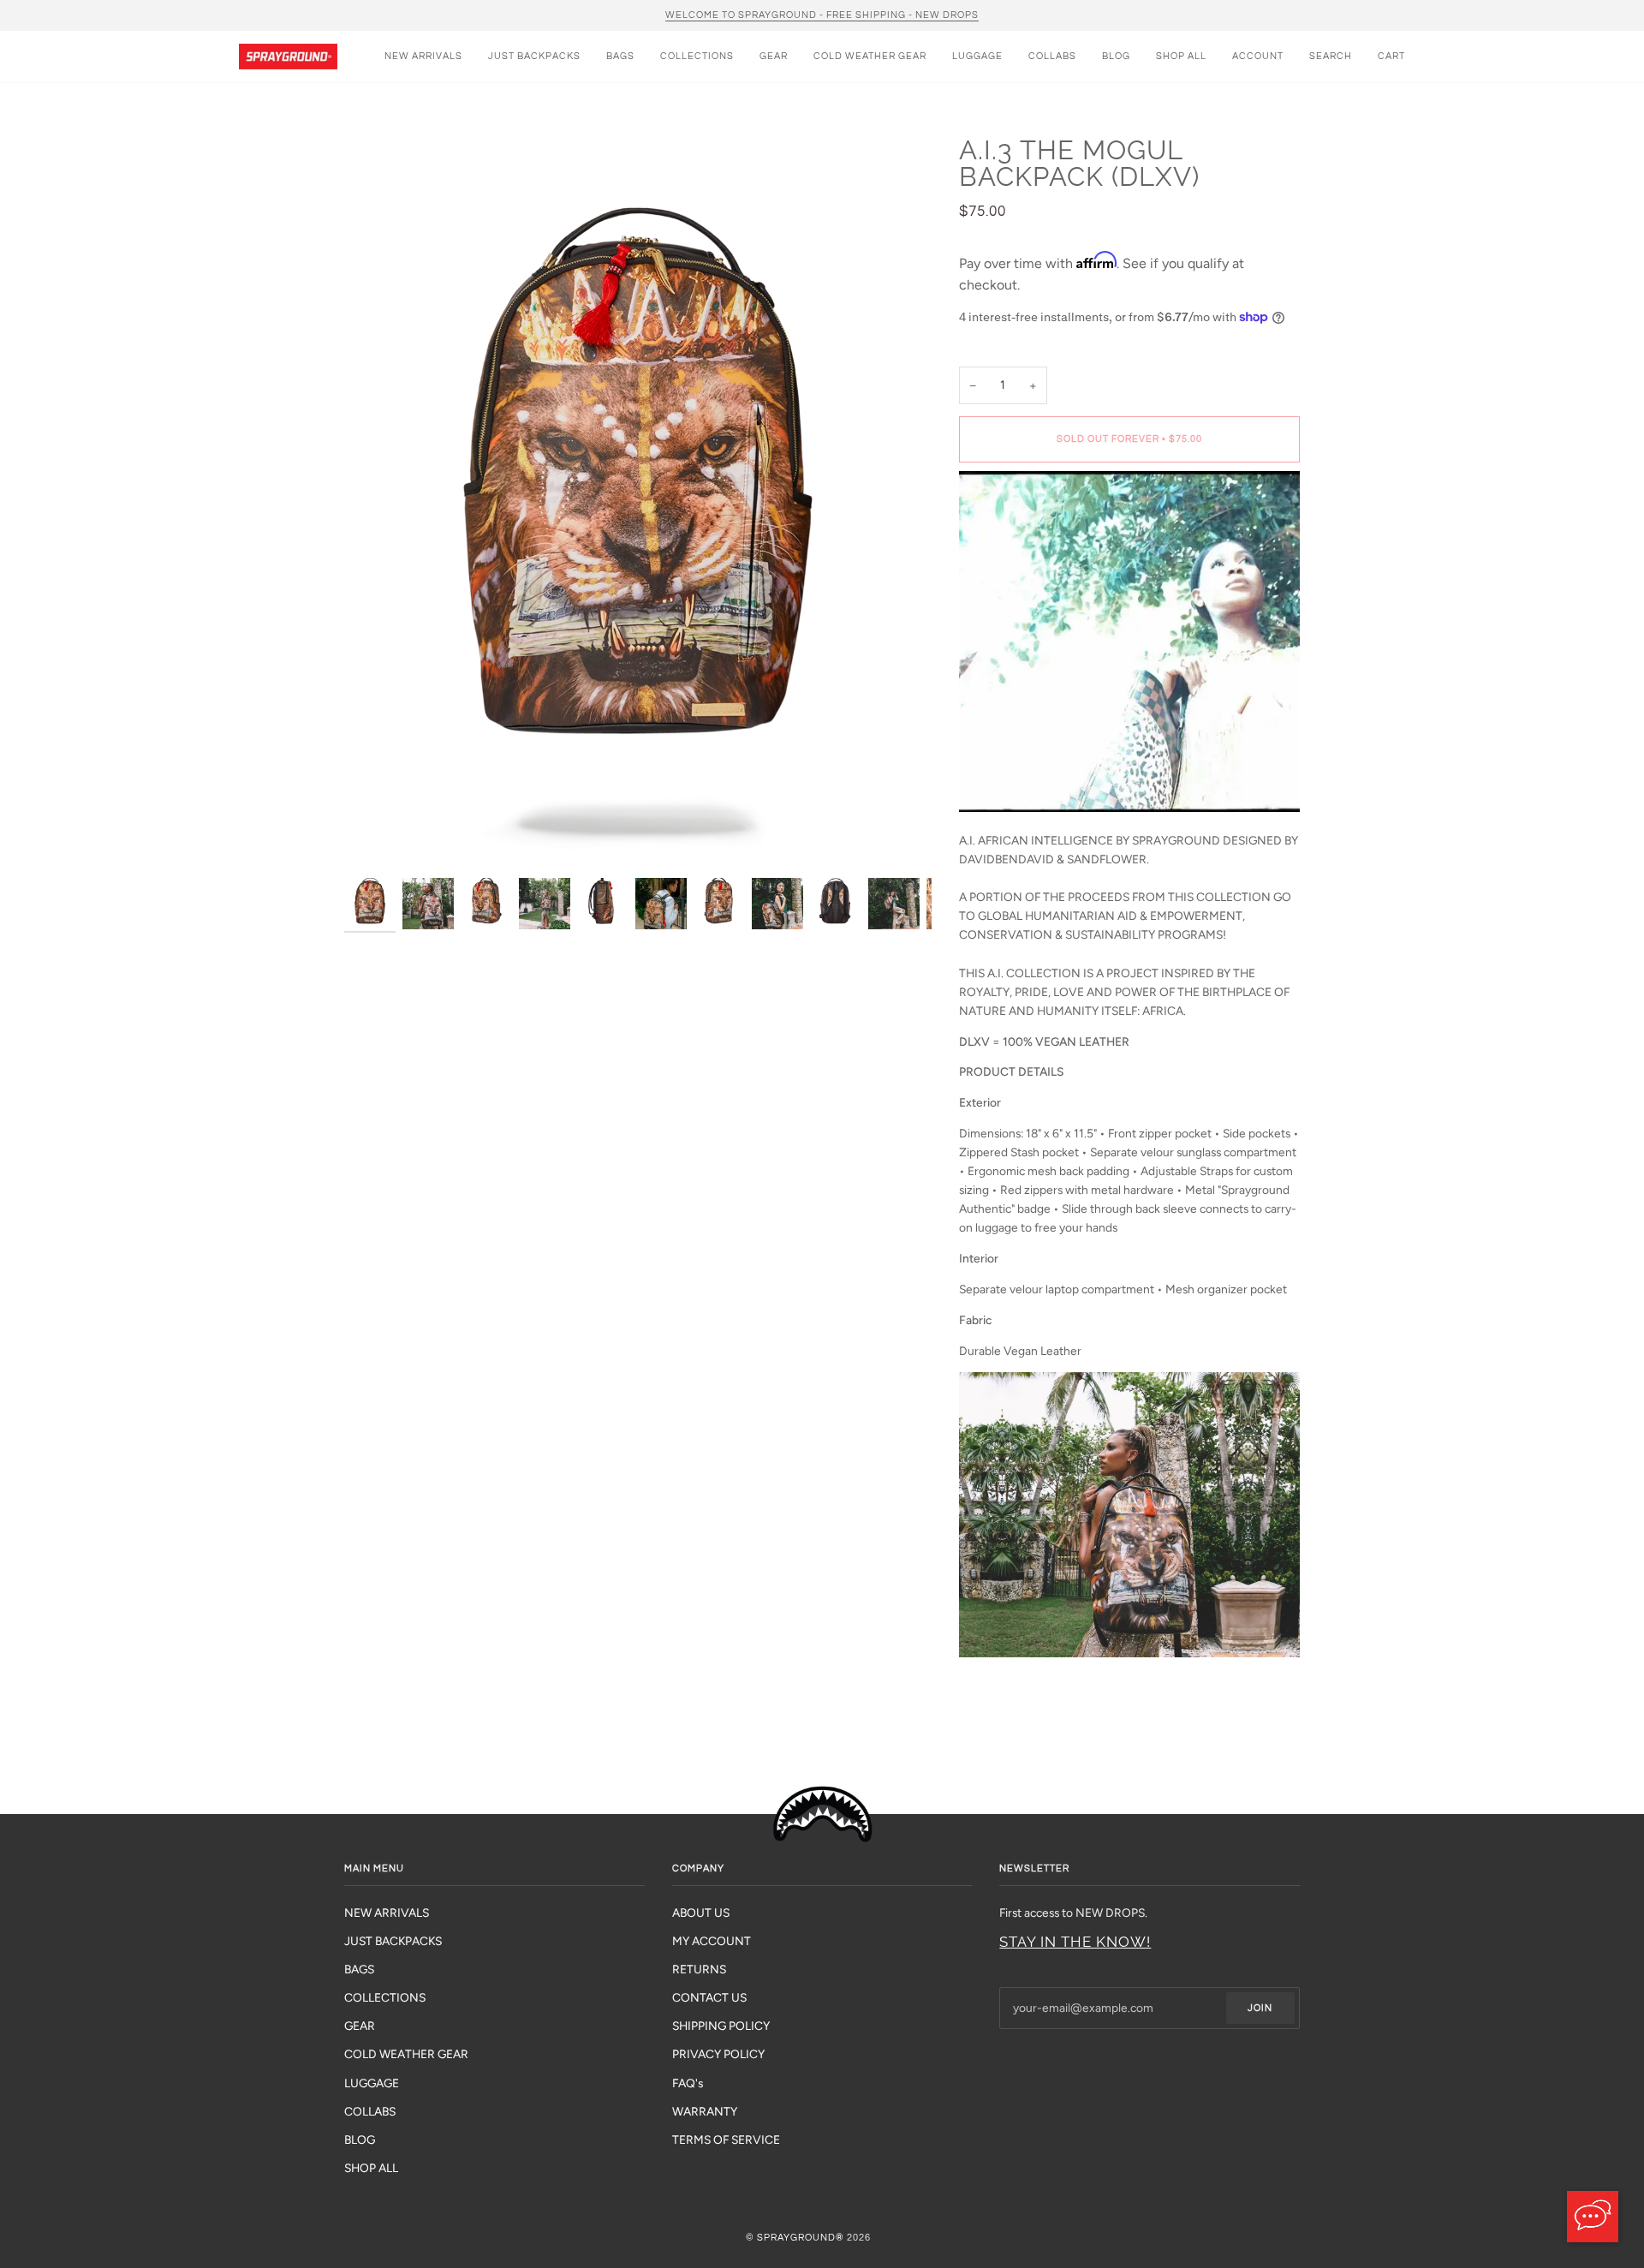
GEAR (360, 2026)
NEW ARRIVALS (387, 1913)
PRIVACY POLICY (718, 2054)
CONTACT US (709, 1997)
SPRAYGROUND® (801, 2238)
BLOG (360, 2140)
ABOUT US (701, 1913)
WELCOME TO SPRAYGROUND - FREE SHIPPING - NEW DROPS (822, 15)
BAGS (359, 1969)
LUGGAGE (372, 2083)
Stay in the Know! (1075, 1942)
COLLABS (370, 2111)
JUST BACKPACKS (393, 1941)
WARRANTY (705, 2111)
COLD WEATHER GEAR (406, 2054)
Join (1260, 2008)
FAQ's (688, 2083)
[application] (1593, 2217)
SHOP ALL (371, 2168)
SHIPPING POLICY (721, 2026)
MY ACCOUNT (712, 1941)
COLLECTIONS (385, 1997)
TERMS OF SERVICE (726, 2140)
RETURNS (699, 1969)
